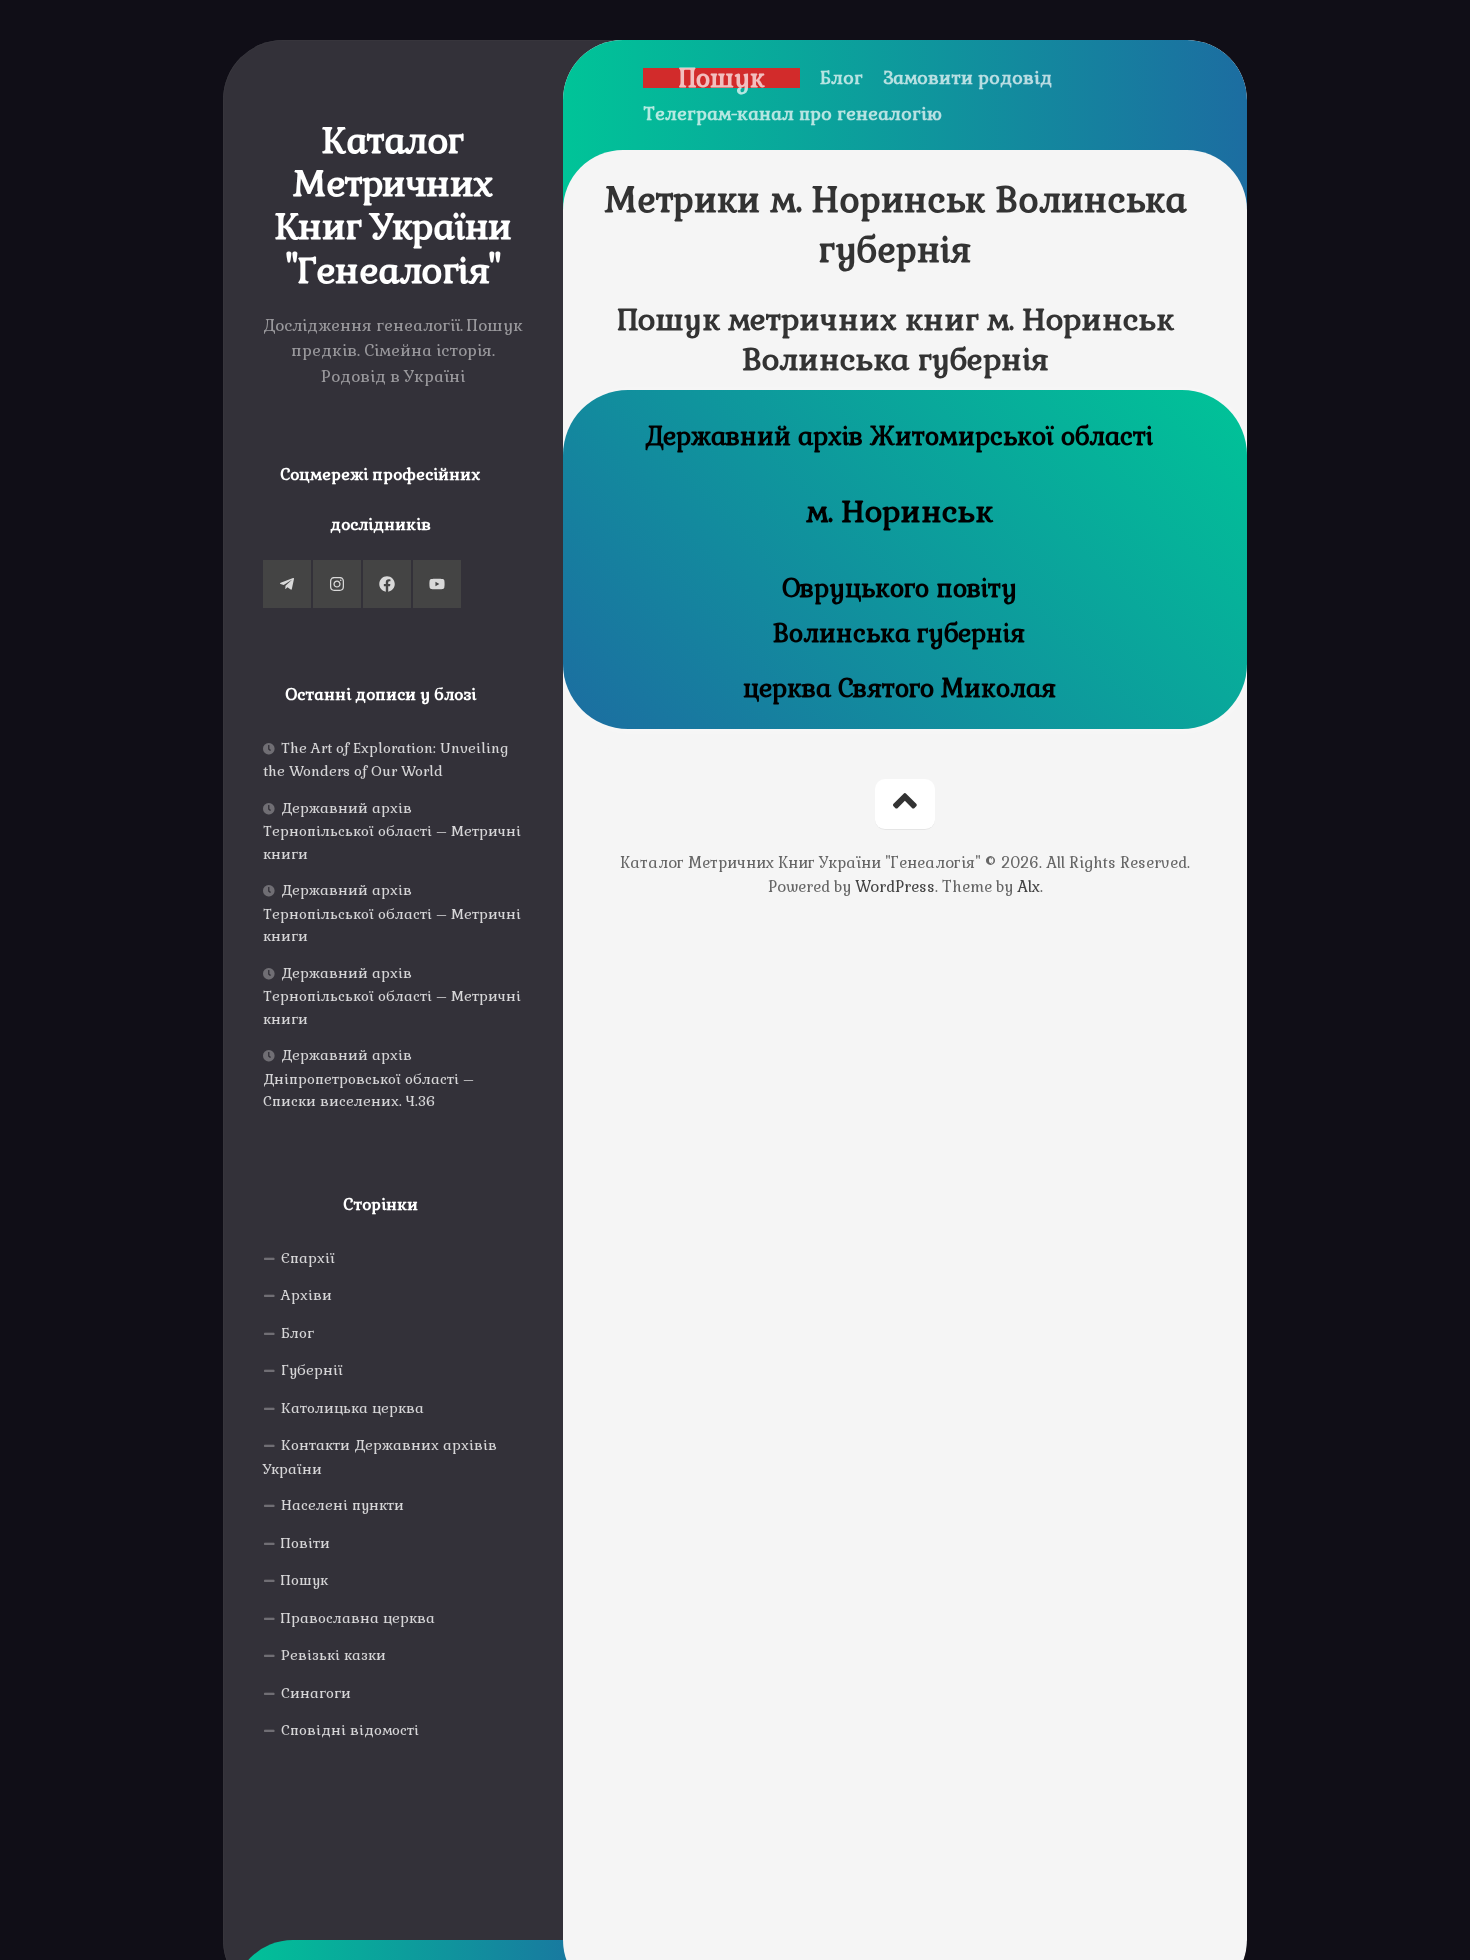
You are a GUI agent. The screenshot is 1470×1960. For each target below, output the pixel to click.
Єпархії (308, 1258)
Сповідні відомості (350, 1730)
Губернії (312, 1370)
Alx (1028, 886)
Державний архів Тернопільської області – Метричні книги (392, 831)
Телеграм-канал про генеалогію (792, 114)
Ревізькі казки (333, 1655)
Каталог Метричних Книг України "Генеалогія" (393, 206)
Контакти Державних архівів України (380, 1457)
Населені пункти (342, 1505)
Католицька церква (352, 1408)
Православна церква (358, 1618)
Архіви (306, 1295)
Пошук (304, 1580)
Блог (297, 1333)
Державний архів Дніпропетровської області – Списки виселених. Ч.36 (368, 1078)
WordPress (895, 886)
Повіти (305, 1543)
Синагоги (316, 1693)
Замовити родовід (967, 78)
